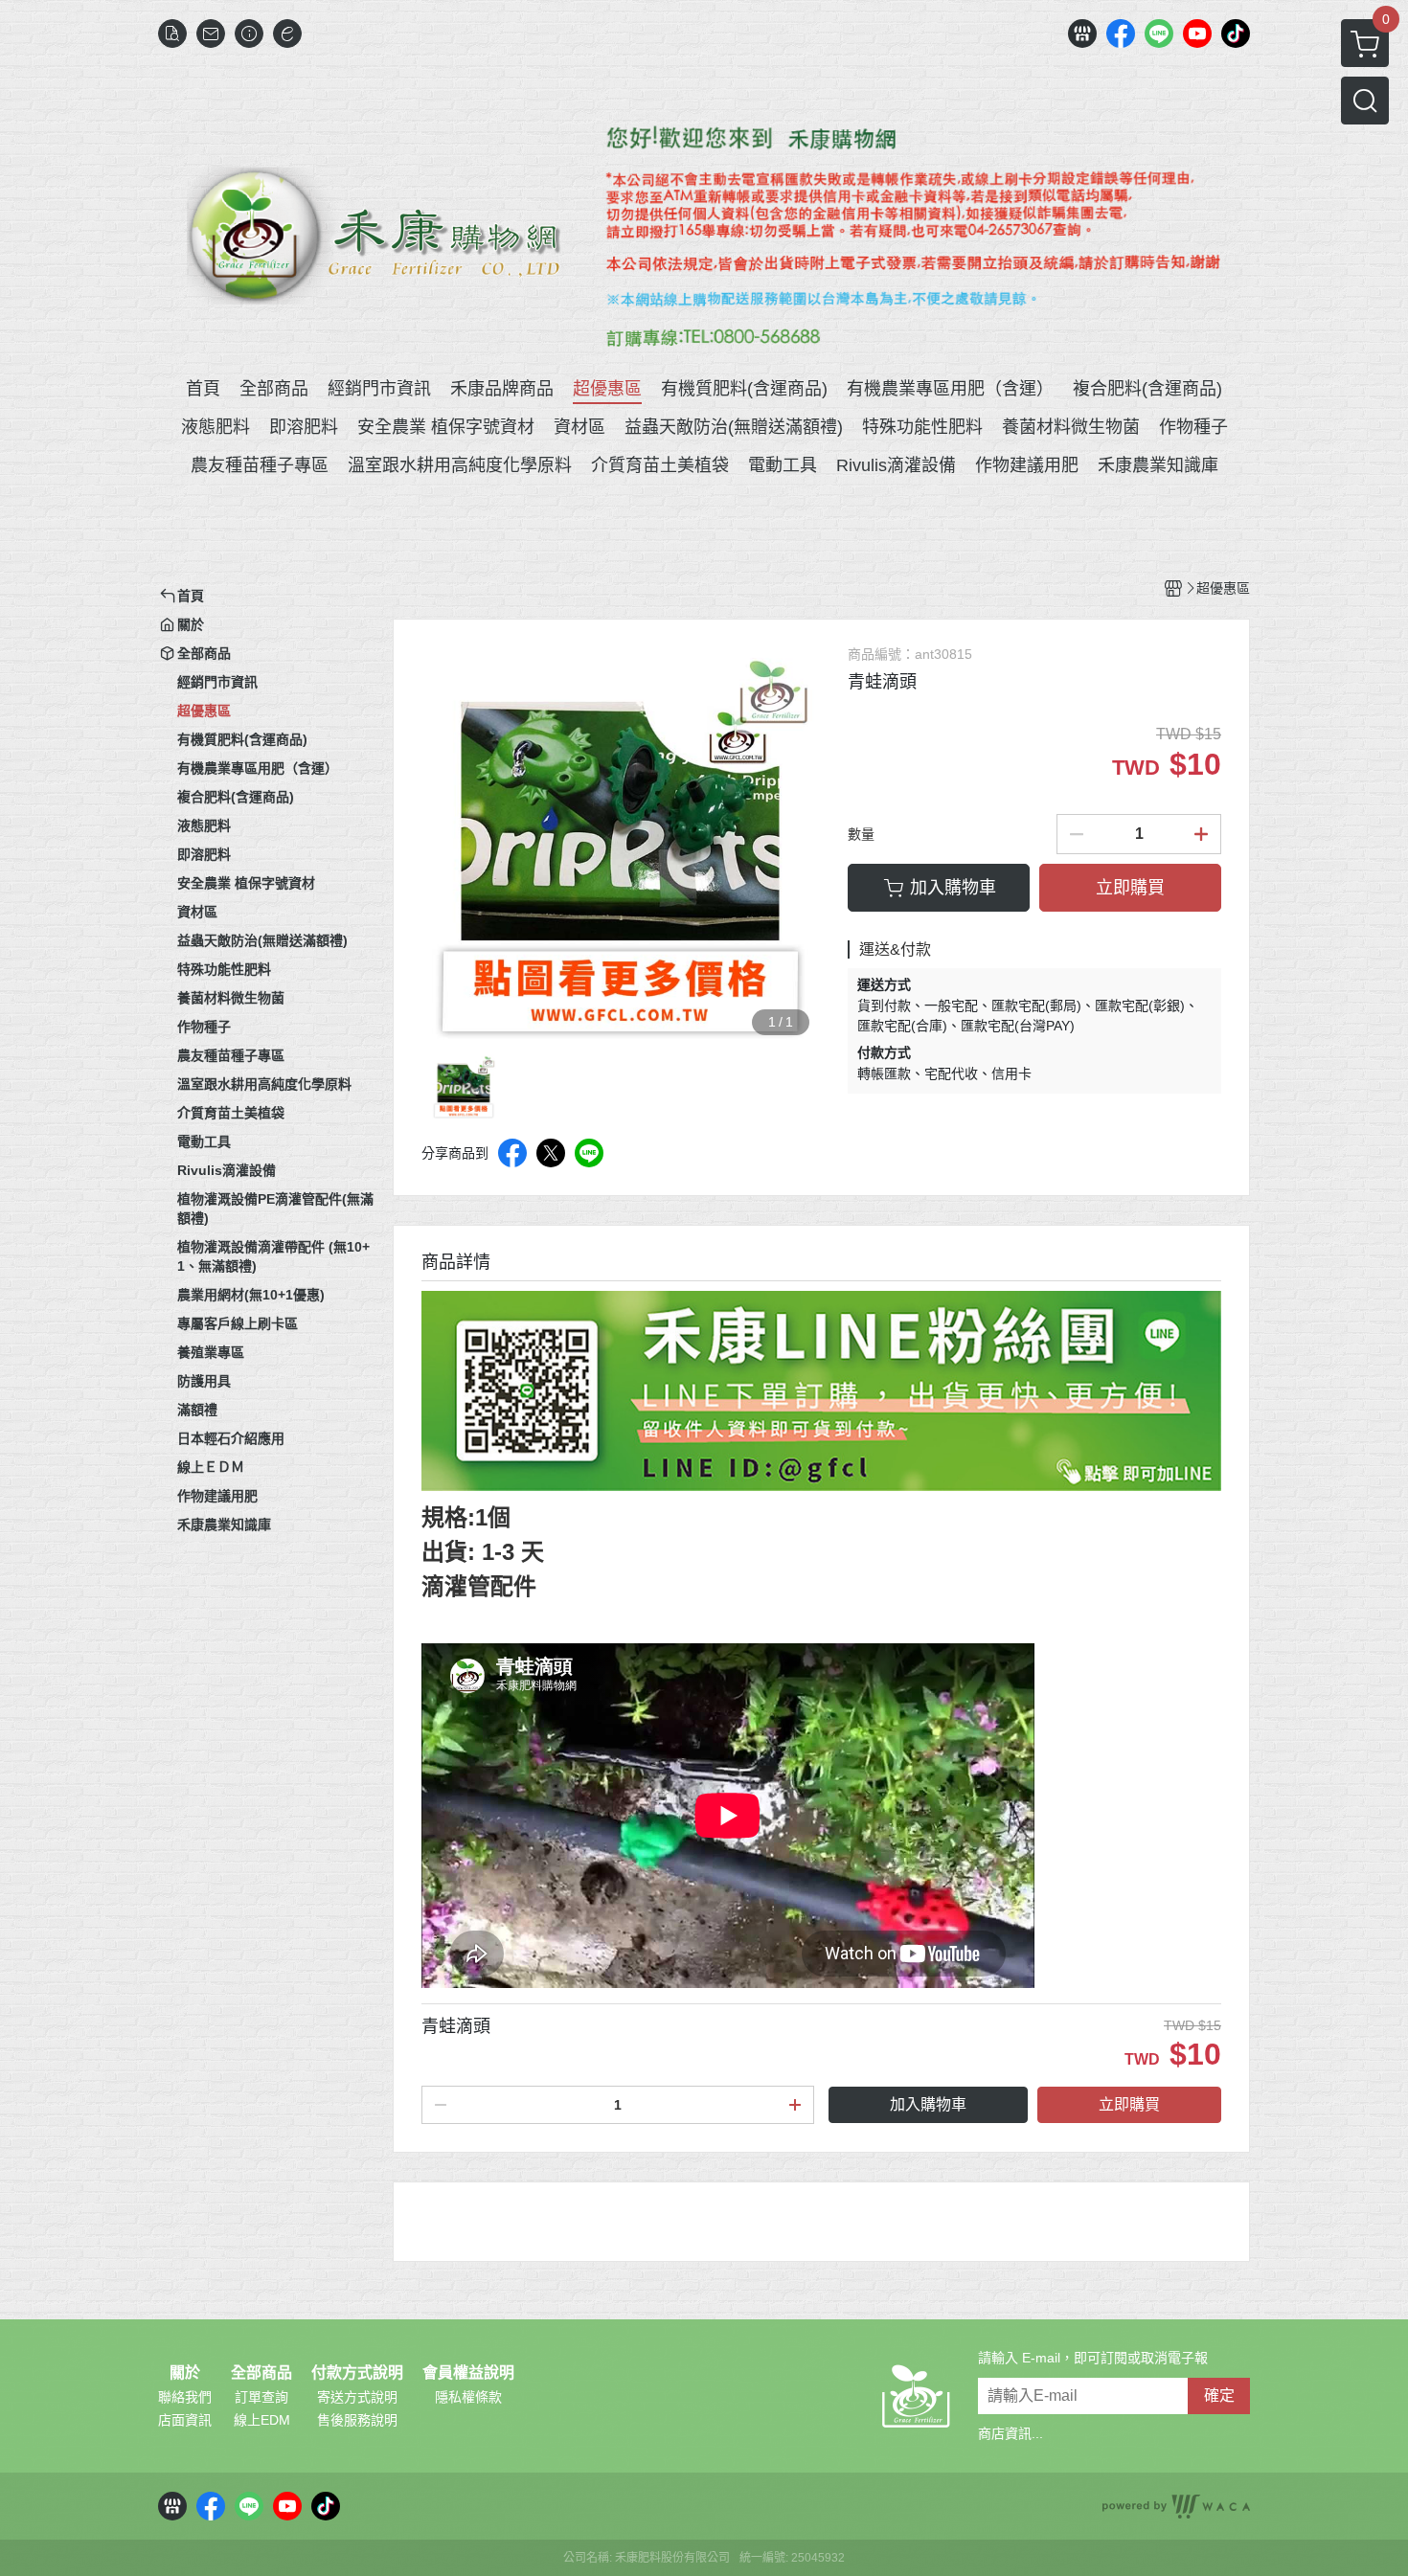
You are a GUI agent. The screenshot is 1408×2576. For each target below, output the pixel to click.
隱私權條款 (468, 2397)
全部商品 (261, 2373)
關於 (185, 2373)
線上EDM (262, 2420)
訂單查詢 (261, 2397)
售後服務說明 (357, 2420)
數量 (861, 834)
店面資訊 (185, 2420)
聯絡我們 (185, 2397)
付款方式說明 (357, 2373)
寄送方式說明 (357, 2397)
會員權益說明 (468, 2373)
